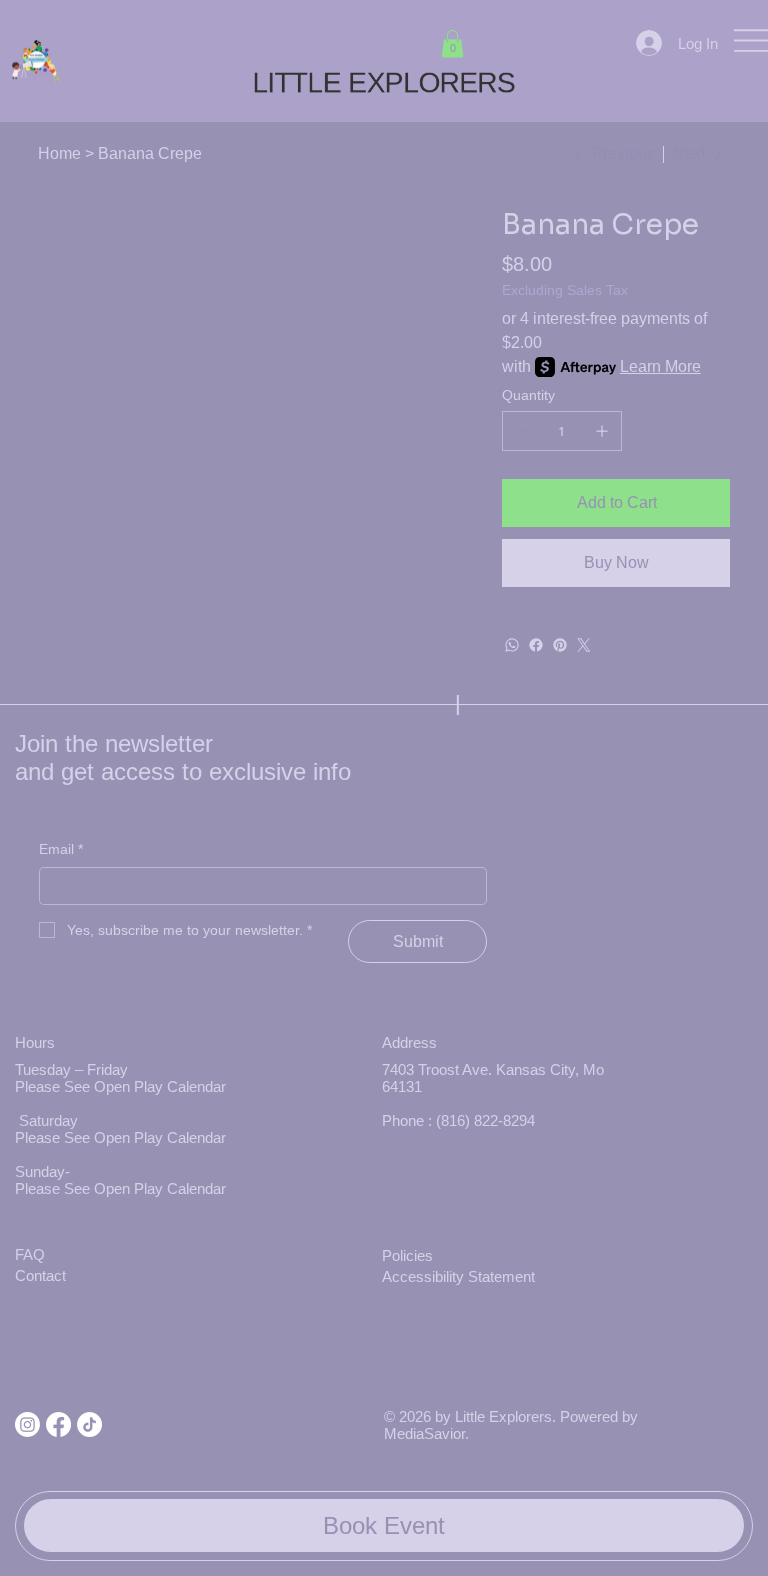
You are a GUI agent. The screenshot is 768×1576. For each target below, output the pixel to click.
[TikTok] (89, 1424)
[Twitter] (584, 645)
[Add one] (602, 431)
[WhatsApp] (512, 645)
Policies (407, 1255)
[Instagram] (27, 1424)
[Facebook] (536, 645)
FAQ (30, 1254)
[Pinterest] (560, 645)
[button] (452, 43)
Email (61, 849)
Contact (40, 1275)
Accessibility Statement (458, 1276)
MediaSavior (424, 1433)
